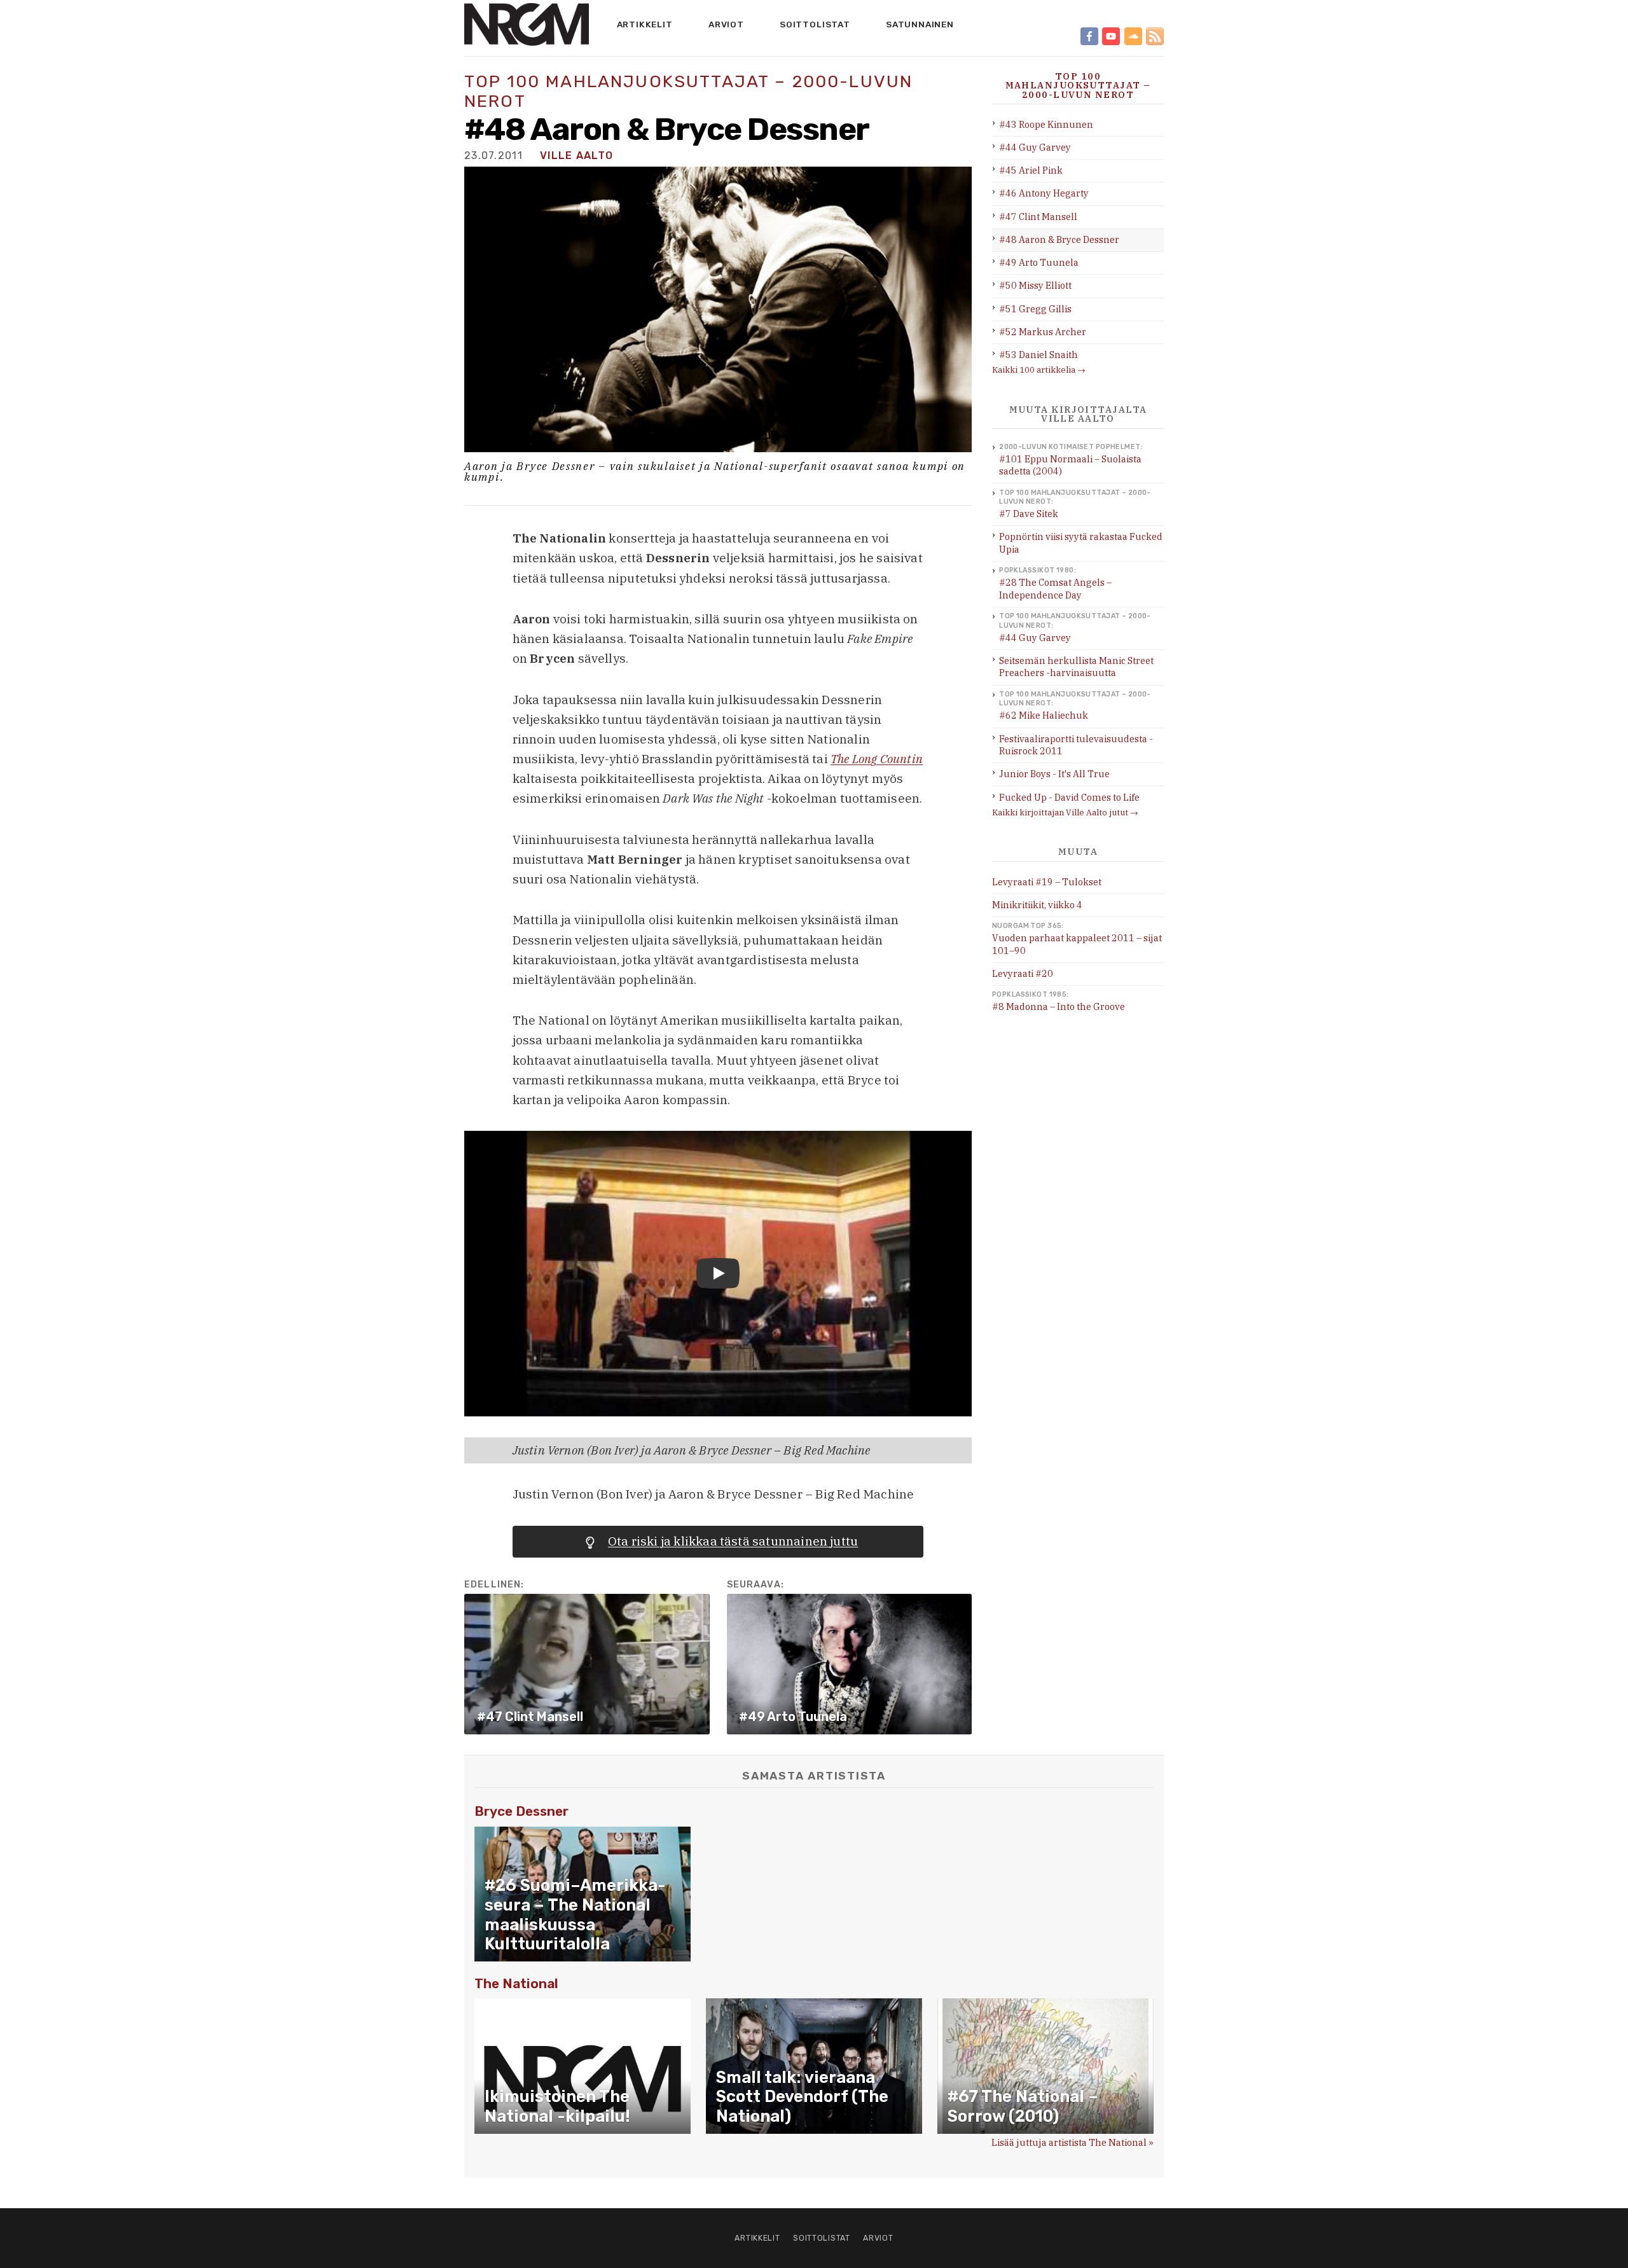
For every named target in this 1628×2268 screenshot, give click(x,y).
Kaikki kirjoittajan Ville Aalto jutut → (1065, 812)
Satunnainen (920, 24)
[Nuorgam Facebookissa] (1089, 36)
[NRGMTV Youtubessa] (1111, 36)
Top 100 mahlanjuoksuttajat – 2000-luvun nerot (688, 91)
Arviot (726, 24)
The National (516, 1984)
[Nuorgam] (527, 24)
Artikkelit (645, 24)
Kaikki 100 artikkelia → (1039, 370)
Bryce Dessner (521, 1811)
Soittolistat (815, 24)
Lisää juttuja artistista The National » (1073, 2142)
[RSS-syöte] (1155, 36)
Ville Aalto (576, 156)
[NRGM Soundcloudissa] (1133, 36)
